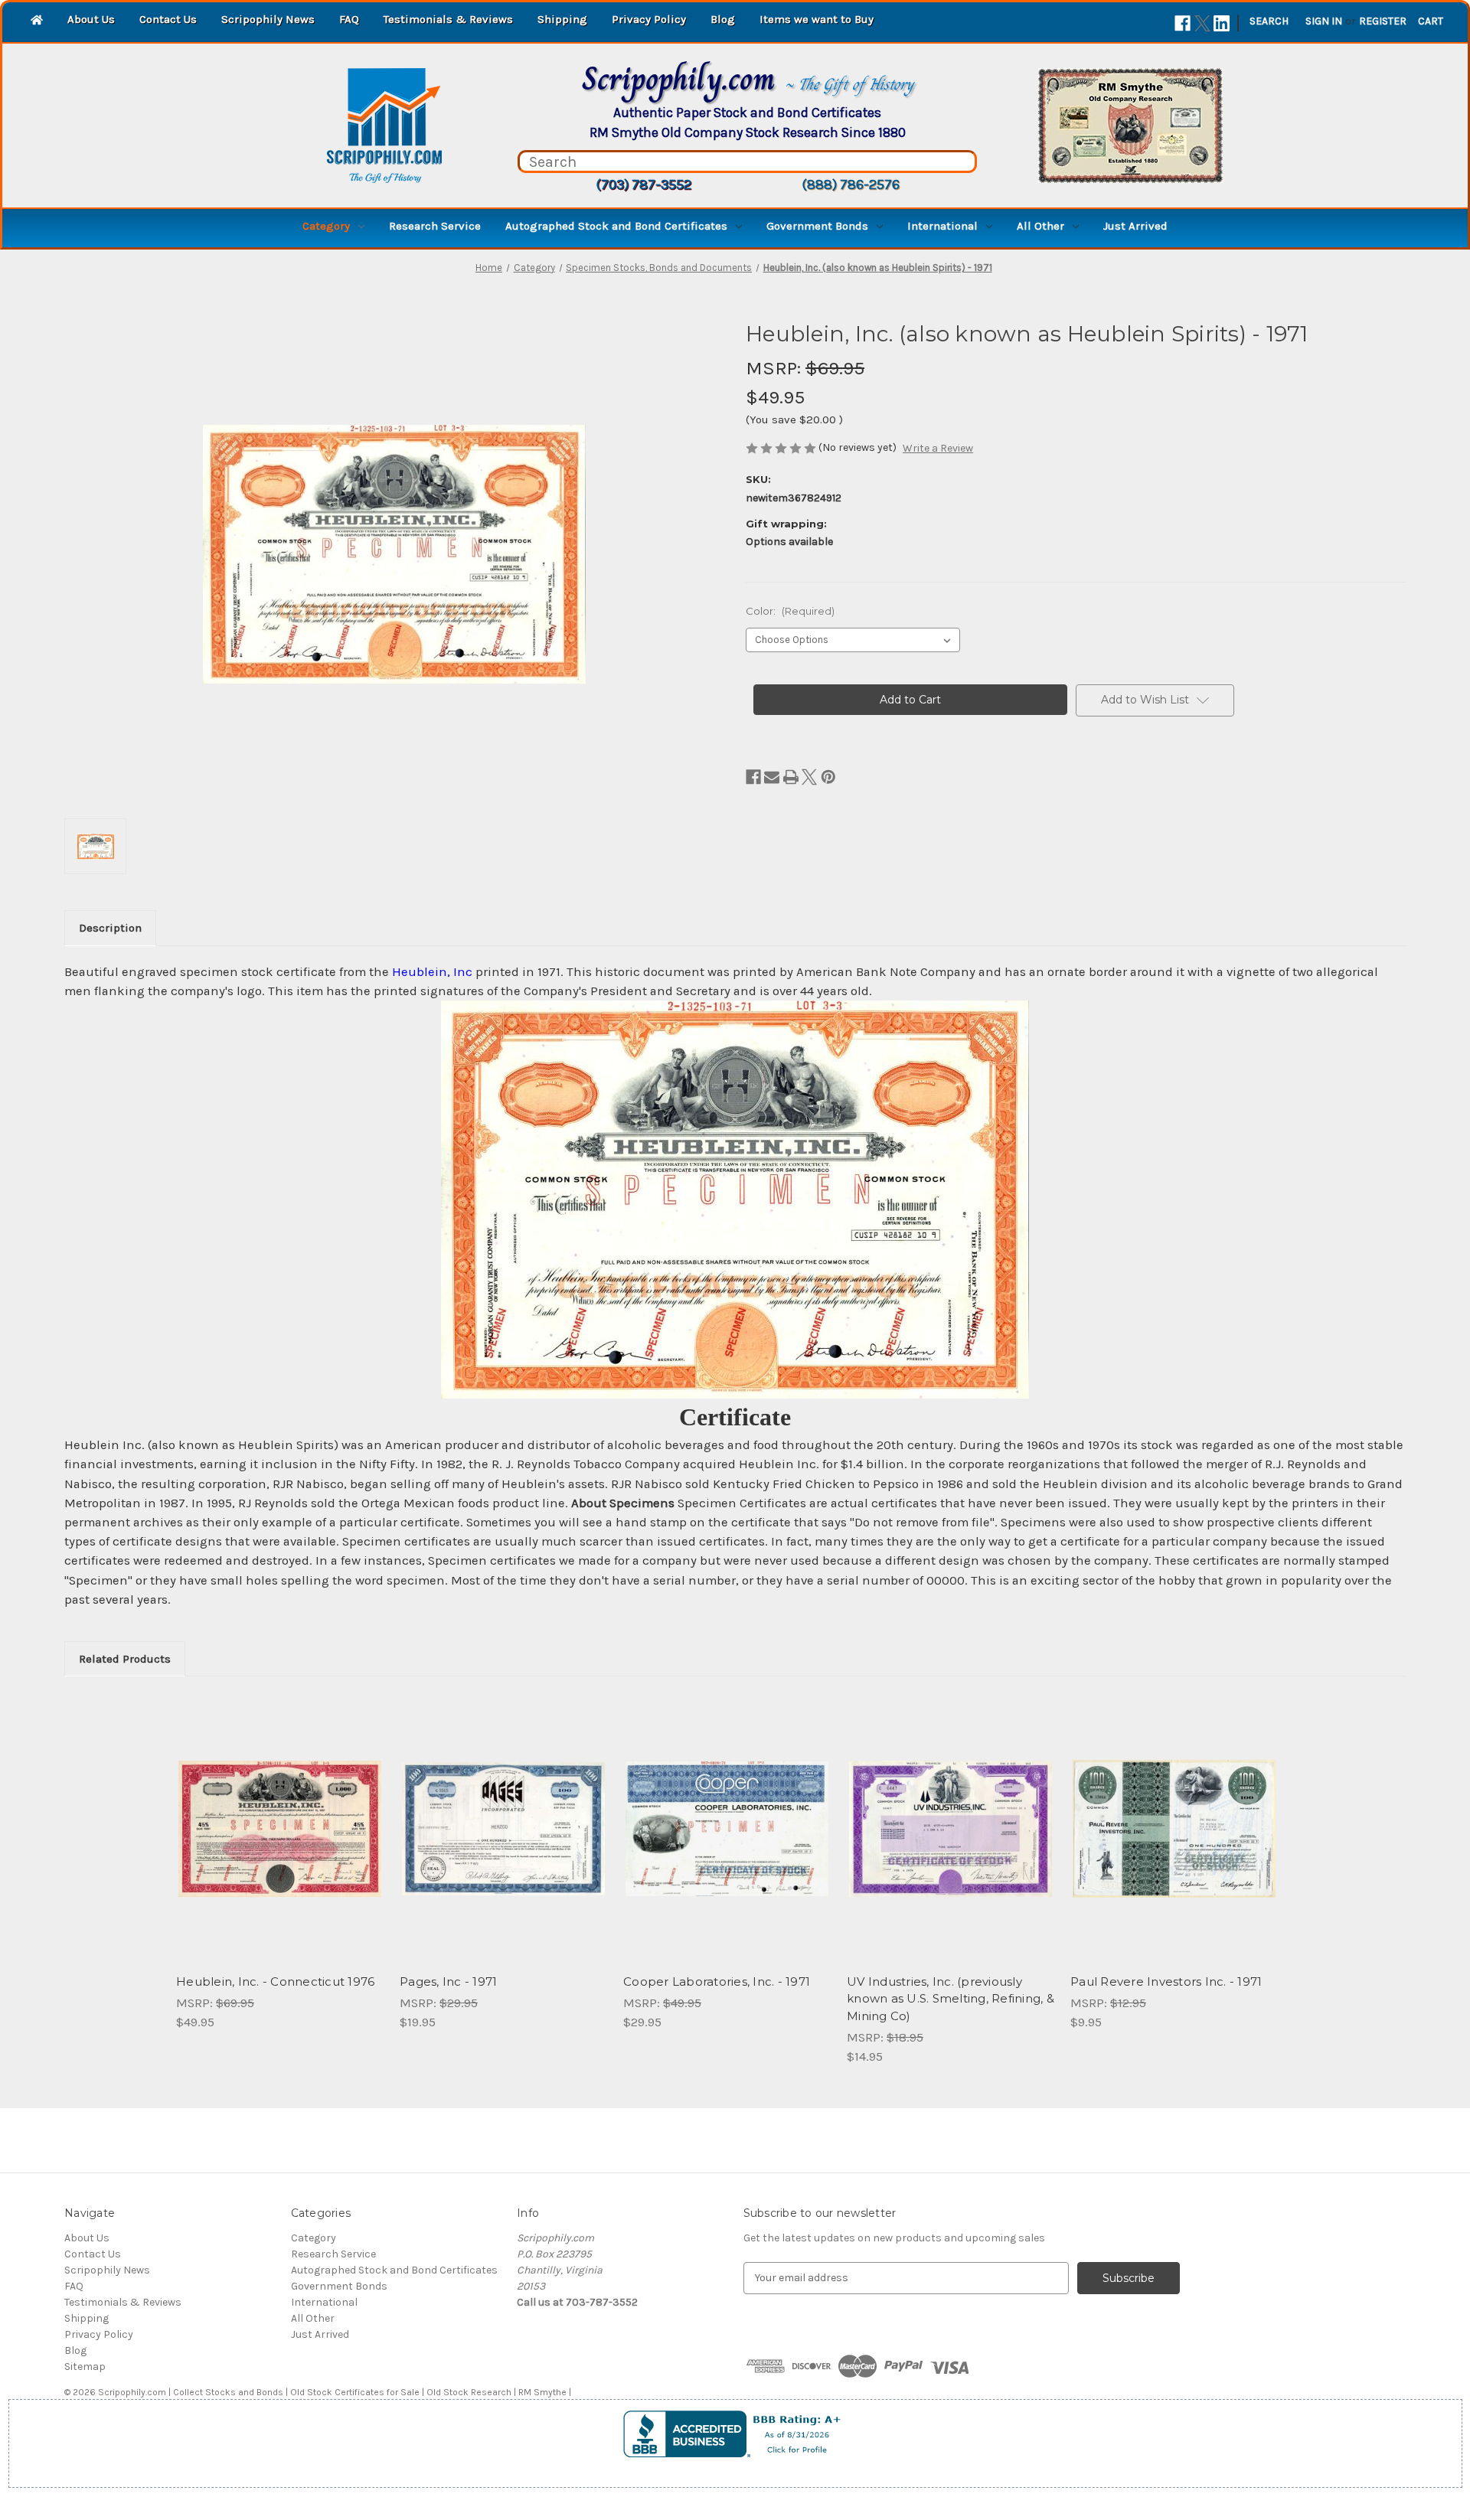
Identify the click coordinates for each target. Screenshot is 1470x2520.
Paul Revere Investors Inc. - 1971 (1166, 1981)
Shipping (562, 19)
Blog (723, 19)
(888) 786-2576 (851, 184)
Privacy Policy (649, 19)
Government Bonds (817, 226)
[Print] (791, 777)
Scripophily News (268, 19)
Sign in (1324, 21)
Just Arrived (1135, 226)
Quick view (267, 1816)
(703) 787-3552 (644, 184)
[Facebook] (1183, 23)
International (942, 226)
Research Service (435, 226)
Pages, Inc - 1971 (448, 1981)
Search (1269, 21)
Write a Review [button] (938, 448)
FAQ (349, 19)
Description (110, 928)
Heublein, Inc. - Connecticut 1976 (275, 1981)
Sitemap (85, 2367)
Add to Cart (503, 1843)
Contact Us (168, 19)
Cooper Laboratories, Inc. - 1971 (717, 1981)
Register (1383, 21)
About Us (91, 19)
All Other (1040, 226)
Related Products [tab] (125, 1659)
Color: (790, 611)
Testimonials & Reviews (448, 19)
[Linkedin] (1222, 23)
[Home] (37, 21)
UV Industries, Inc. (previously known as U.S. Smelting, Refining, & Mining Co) (951, 1999)
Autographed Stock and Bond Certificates (616, 226)
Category (326, 226)
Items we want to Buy (817, 19)
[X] (1202, 23)
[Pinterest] (828, 777)
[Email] (772, 777)
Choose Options (280, 1843)
